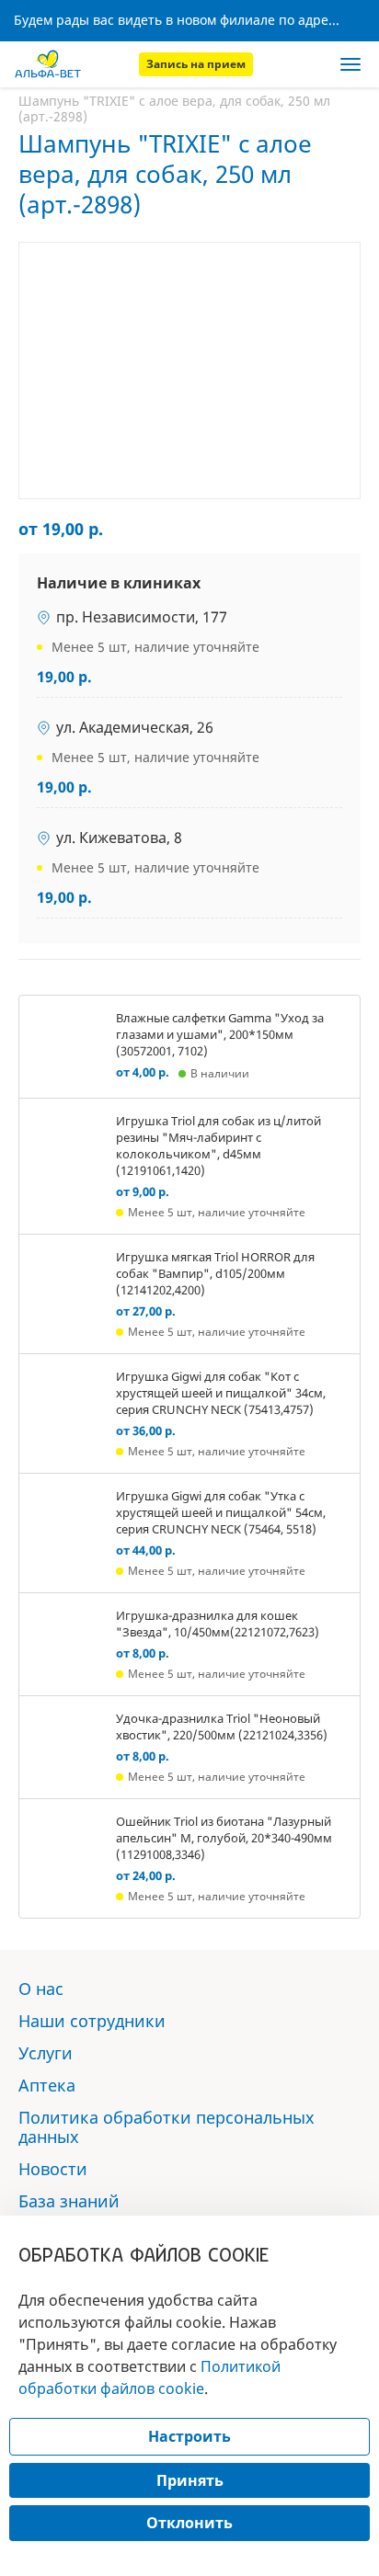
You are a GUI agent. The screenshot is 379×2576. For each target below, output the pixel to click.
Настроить (189, 2436)
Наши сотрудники (92, 2021)
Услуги (46, 2053)
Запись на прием (196, 64)
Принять (190, 2480)
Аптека (47, 2085)
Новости (53, 2169)
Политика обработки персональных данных (167, 2127)
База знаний (69, 2201)
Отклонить (189, 2523)
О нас (41, 1989)
